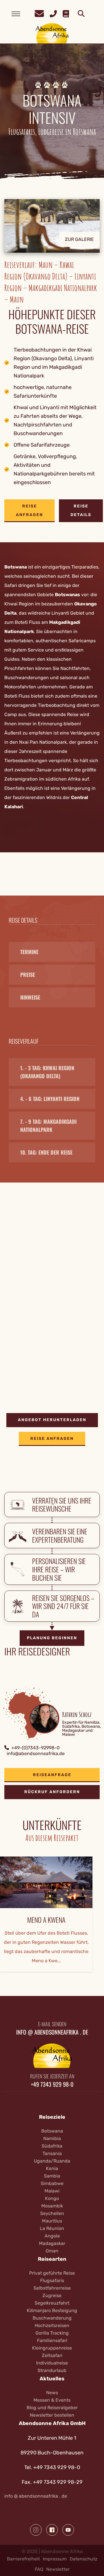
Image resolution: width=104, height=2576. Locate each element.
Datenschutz (83, 2559)
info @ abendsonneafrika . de (36, 2496)
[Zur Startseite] (52, 33)
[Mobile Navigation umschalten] (16, 14)
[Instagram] (36, 2530)
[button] (52, 230)
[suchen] (81, 14)
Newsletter (58, 2569)
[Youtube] (68, 2530)
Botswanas (67, 595)
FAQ (39, 2569)
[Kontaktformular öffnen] (39, 13)
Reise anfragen (29, 510)
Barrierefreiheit (23, 2559)
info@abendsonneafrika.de (36, 1753)
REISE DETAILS (81, 510)
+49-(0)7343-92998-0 (35, 1748)
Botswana (16, 567)
